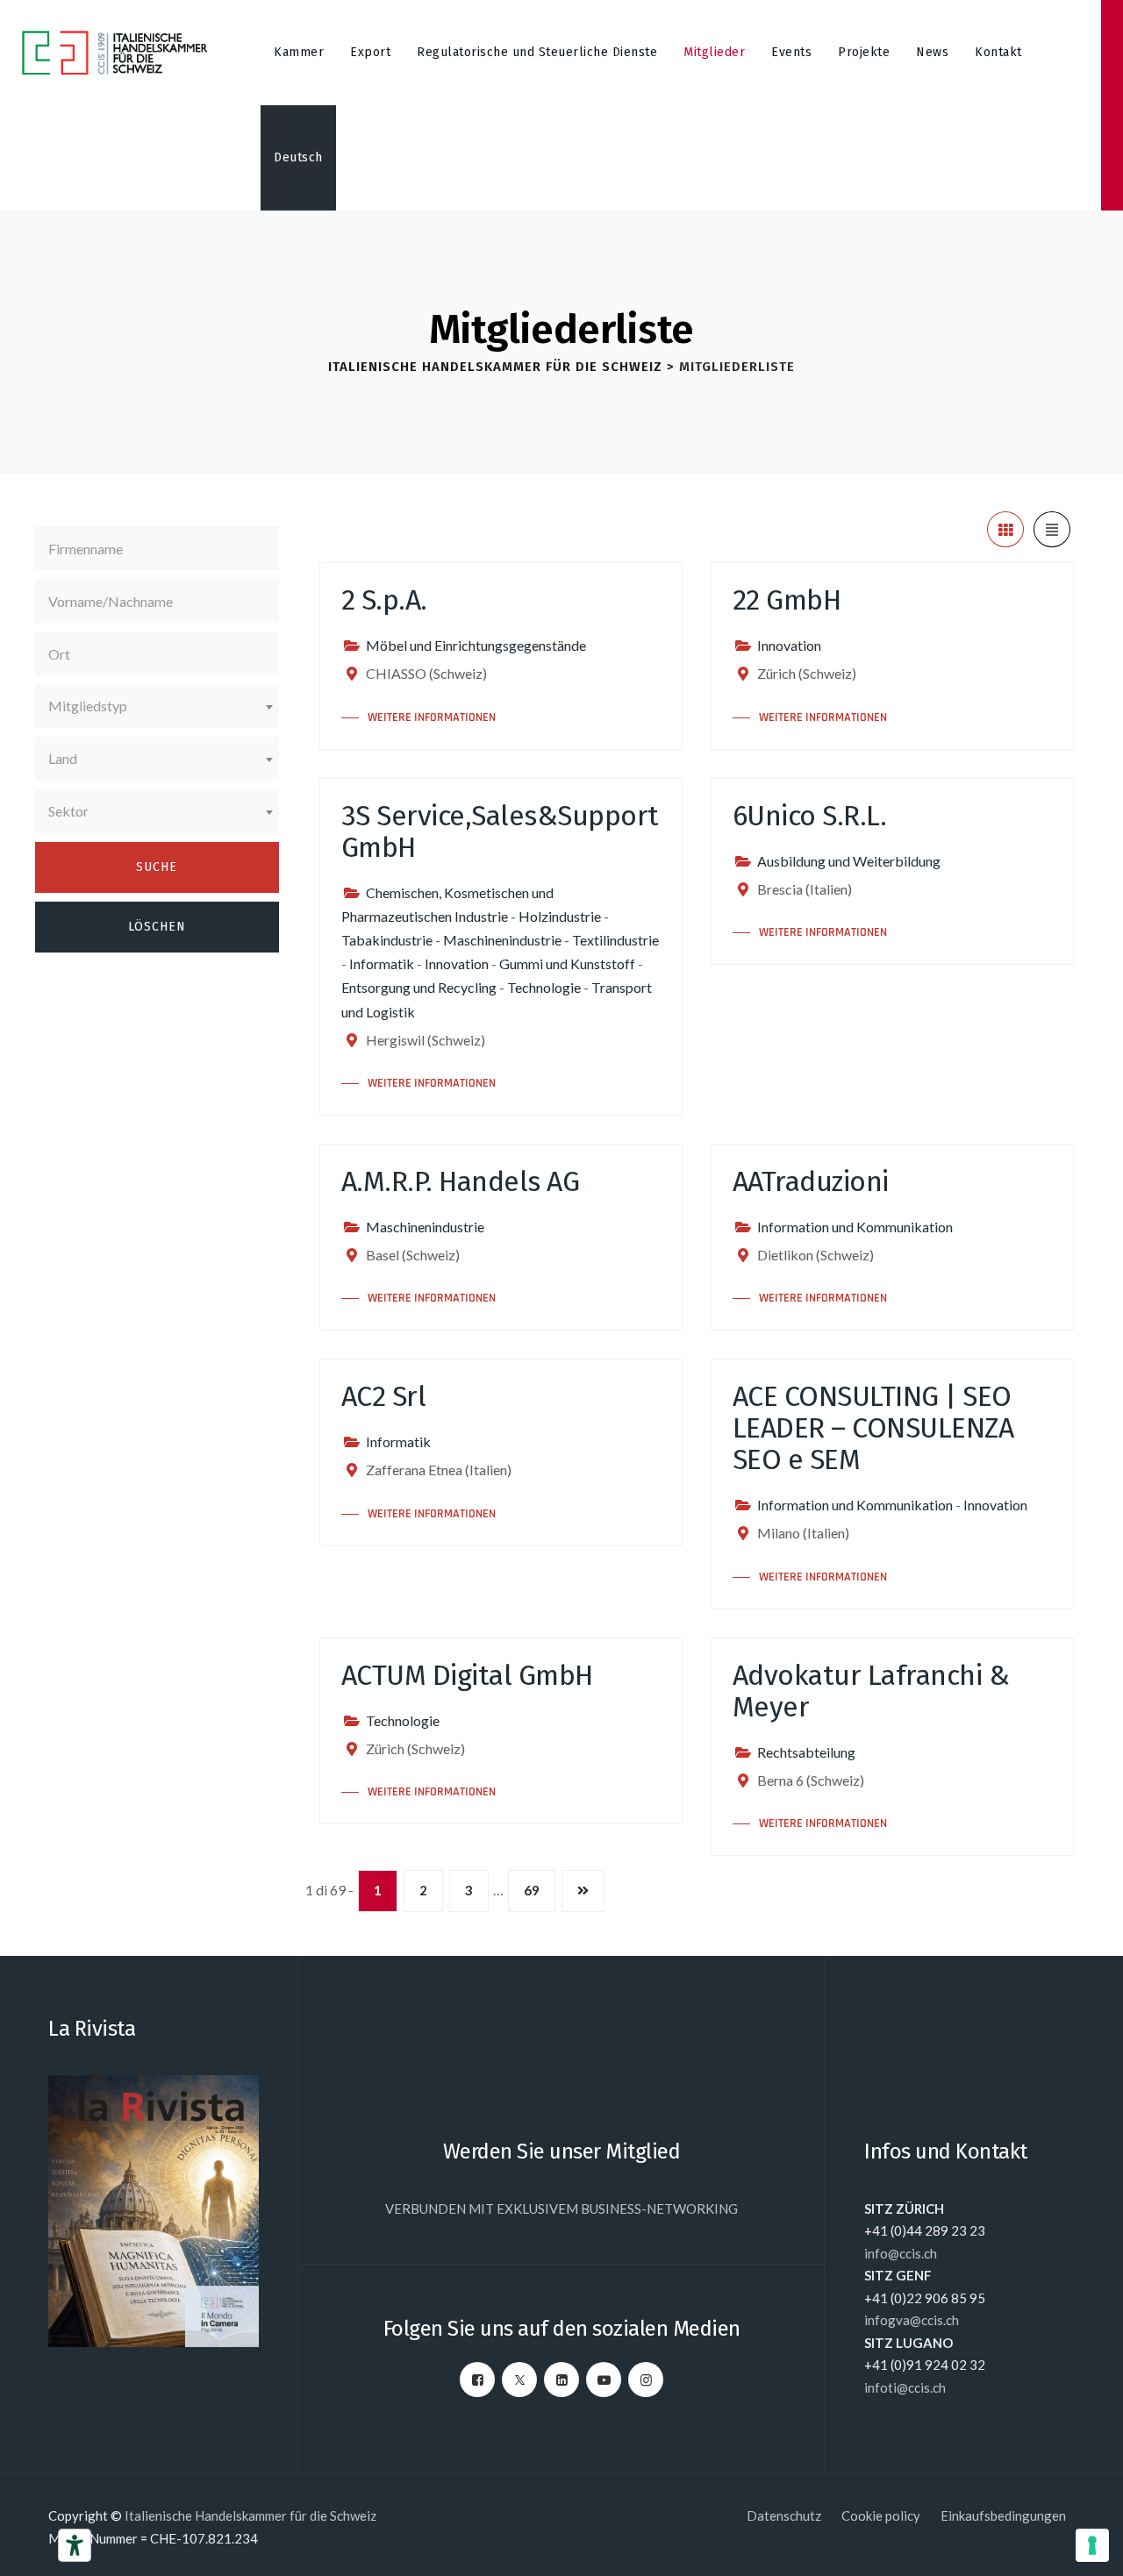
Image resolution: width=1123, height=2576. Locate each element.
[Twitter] (519, 2380)
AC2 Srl (384, 1396)
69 (532, 1890)
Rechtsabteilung (806, 1752)
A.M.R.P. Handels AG (461, 1181)
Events (791, 52)
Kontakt (998, 52)
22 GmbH (787, 600)
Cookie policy (881, 2515)
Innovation (789, 645)
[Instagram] (646, 2380)
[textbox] (157, 706)
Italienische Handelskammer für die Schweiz (250, 2515)
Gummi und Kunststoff (567, 963)
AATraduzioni (811, 1181)
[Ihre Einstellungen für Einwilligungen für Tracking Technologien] (1092, 2545)
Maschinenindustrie (502, 940)
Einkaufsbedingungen (1003, 2515)
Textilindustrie (615, 940)
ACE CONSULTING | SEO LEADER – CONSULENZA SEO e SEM (873, 1428)
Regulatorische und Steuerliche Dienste (537, 52)
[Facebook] (477, 2380)
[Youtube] (604, 2380)
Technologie (544, 987)
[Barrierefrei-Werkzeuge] (75, 2545)
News (932, 52)
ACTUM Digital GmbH (467, 1675)
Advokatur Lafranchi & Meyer (871, 1691)
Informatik (382, 963)
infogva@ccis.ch (912, 2320)
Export (370, 52)
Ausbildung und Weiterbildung (849, 861)
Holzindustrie (560, 916)
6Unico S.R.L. (810, 816)
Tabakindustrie (387, 940)
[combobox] (157, 706)
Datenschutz (784, 2515)
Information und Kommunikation (855, 1227)
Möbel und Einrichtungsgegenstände (476, 645)
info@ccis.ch (901, 2253)
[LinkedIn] (561, 2380)
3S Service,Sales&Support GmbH (500, 831)
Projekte (864, 52)
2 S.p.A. (384, 600)
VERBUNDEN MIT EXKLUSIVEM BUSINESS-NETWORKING (561, 2209)
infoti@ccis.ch (905, 2387)
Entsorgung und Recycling (419, 987)
